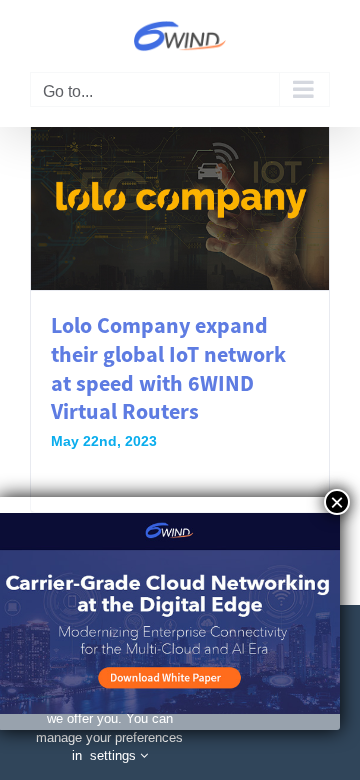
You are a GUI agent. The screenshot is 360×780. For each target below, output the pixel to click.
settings (115, 755)
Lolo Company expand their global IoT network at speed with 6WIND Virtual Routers (168, 368)
